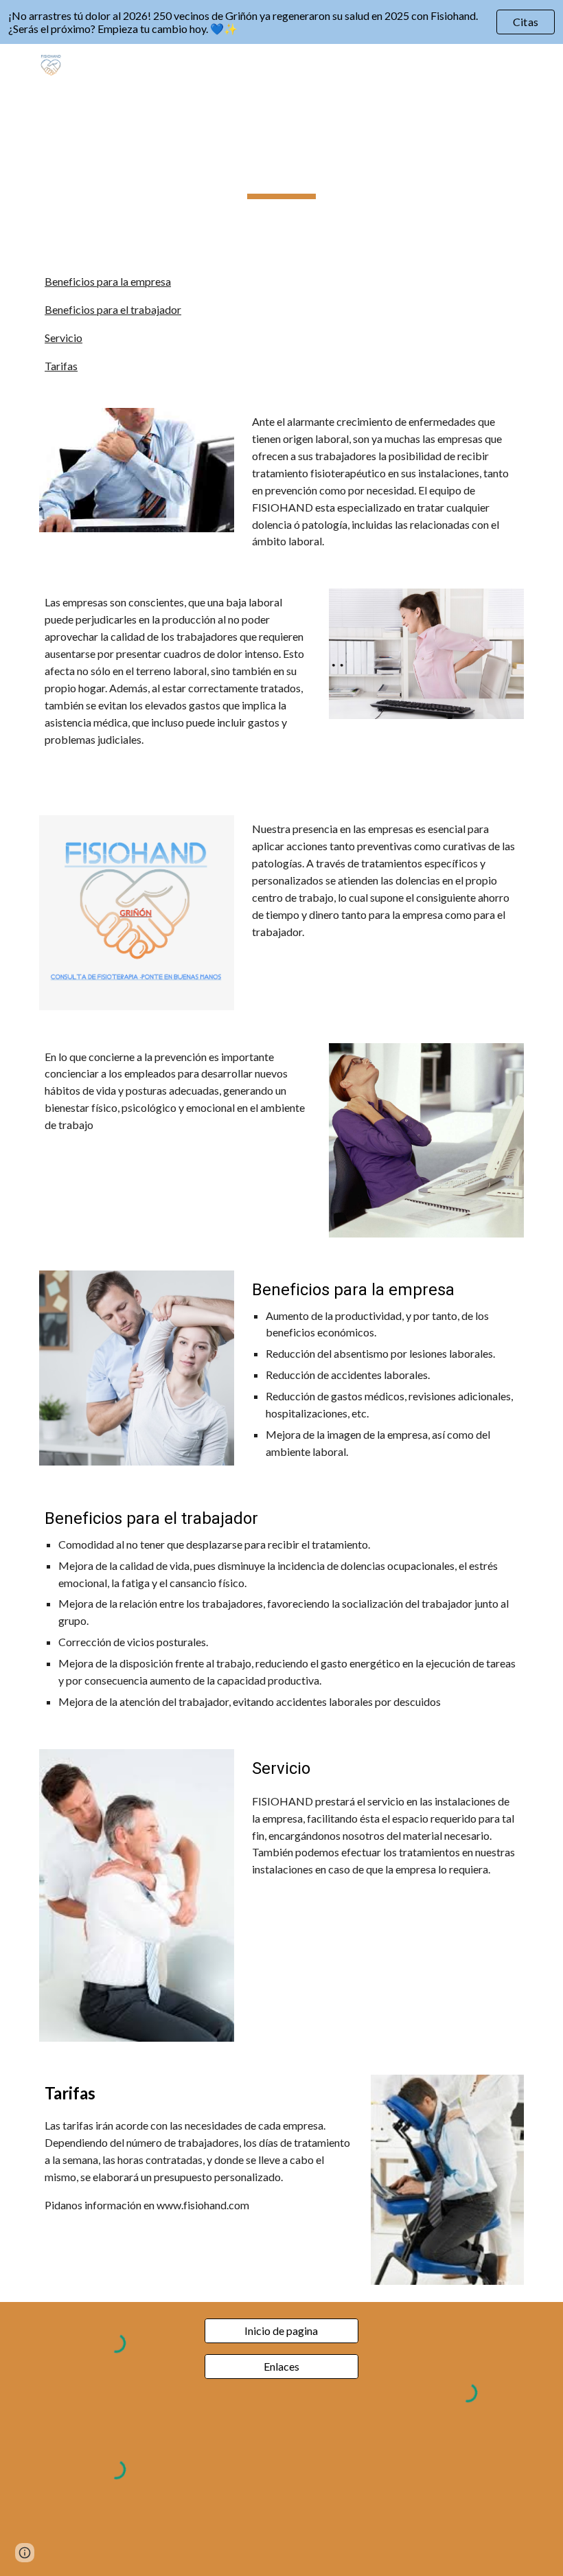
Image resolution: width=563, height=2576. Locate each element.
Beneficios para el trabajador (113, 309)
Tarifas (61, 366)
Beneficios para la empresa (108, 281)
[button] (16, 63)
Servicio (64, 338)
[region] (281, 22)
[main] (282, 150)
